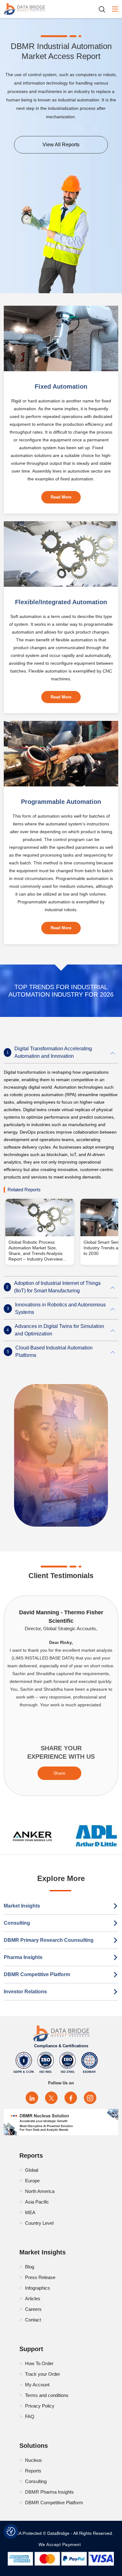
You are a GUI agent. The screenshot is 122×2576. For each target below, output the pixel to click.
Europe (32, 2181)
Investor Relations (25, 1992)
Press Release (40, 2277)
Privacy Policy (40, 2406)
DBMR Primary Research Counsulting (49, 1940)
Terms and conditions (47, 2395)
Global (32, 2170)
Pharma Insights (23, 1957)
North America (40, 2191)
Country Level (39, 2223)
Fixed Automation (61, 386)
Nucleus (33, 2460)
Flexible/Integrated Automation (61, 602)
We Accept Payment (61, 2544)
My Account (37, 2385)
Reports (33, 2471)
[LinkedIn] (32, 2098)
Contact (33, 2320)
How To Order (39, 2363)
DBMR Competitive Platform (37, 1974)
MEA (30, 2212)
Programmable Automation (61, 802)
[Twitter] (51, 2098)
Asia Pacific (37, 2202)
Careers (33, 2309)
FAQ (30, 2416)
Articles (33, 2299)
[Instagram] (90, 2098)
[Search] (104, 9)
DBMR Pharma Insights (49, 2492)
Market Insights (22, 1906)
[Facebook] (71, 2098)
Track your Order (43, 2374)
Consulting (17, 1923)
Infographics (38, 2288)
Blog (30, 2267)
